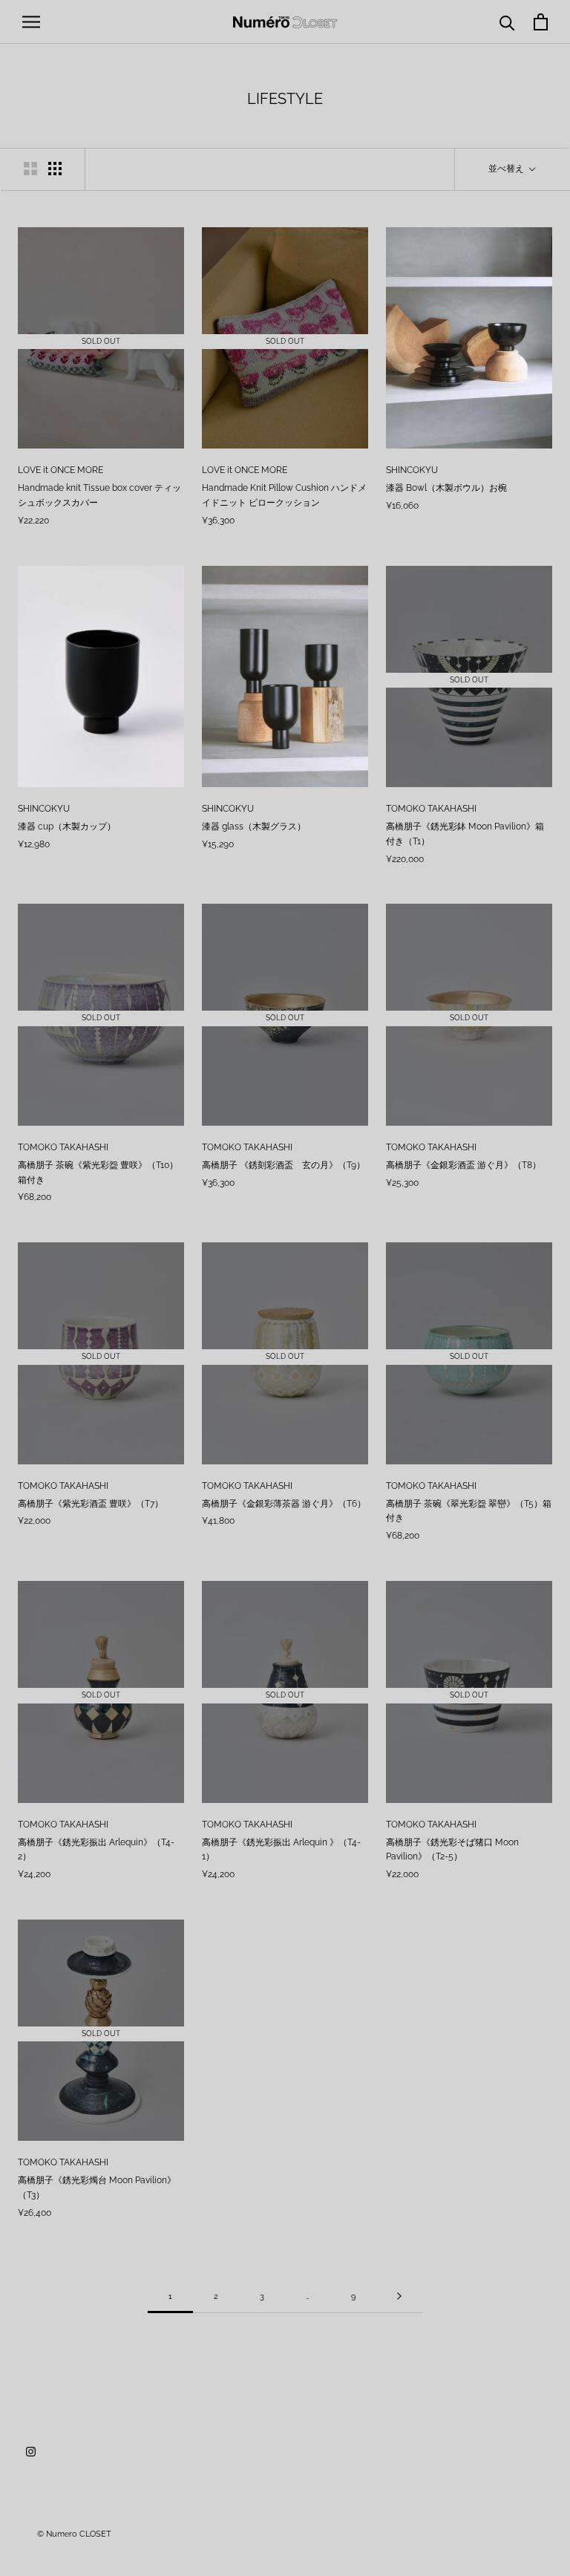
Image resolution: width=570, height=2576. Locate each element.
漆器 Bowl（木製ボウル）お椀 (446, 488)
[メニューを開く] (31, 22)
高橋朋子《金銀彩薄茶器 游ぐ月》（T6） (284, 1504)
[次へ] (399, 2297)
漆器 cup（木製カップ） (67, 826)
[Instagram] (31, 2451)
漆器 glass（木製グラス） (254, 826)
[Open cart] (541, 22)
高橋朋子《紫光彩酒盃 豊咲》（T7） (91, 1504)
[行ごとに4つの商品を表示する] (55, 169)
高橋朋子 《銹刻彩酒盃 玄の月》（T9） (284, 1165)
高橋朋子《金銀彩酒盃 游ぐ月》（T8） (463, 1165)
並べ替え (507, 169)
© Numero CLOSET (74, 2534)
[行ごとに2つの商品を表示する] (30, 169)
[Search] (507, 22)
